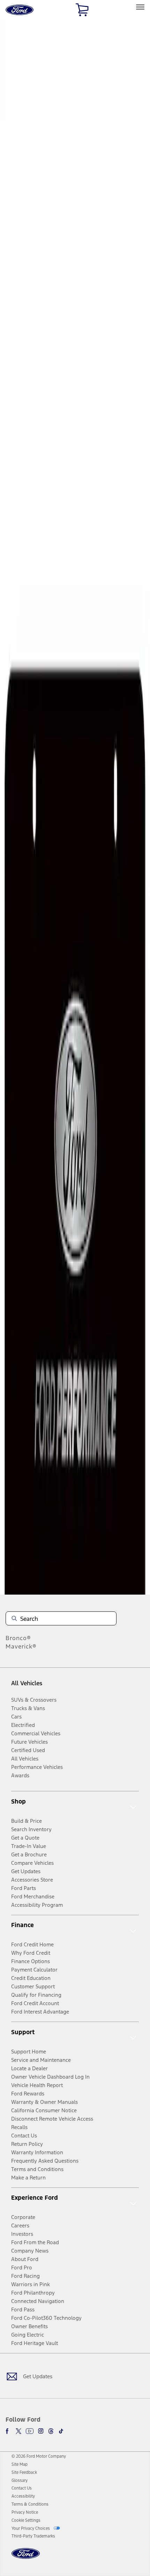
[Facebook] (8, 2431)
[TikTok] (61, 2431)
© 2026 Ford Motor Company (39, 2456)
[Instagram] (41, 2431)
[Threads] (51, 2431)
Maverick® (21, 1646)
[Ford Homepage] (26, 2558)
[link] (20, 2464)
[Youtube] (30, 2431)
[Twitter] (18, 2431)
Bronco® (18, 1638)
